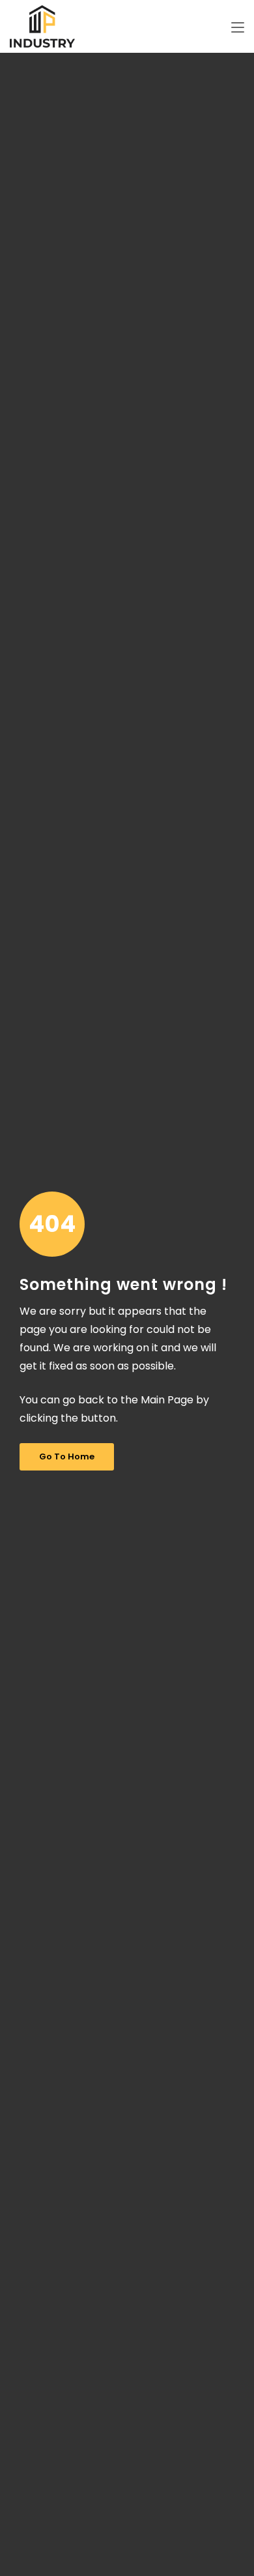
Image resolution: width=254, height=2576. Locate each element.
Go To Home (67, 1456)
